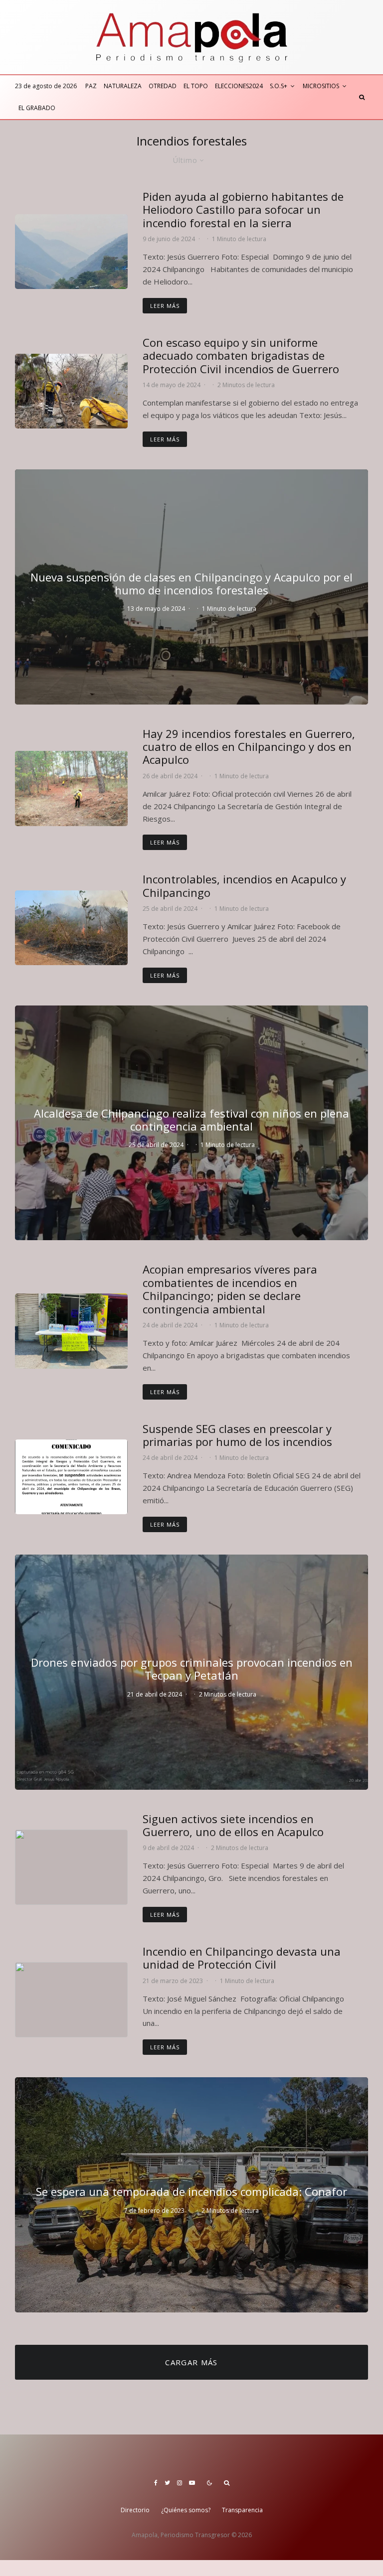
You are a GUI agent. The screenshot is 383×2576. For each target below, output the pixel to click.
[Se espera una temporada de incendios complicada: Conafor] (191, 2195)
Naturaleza (123, 86)
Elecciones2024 (239, 86)
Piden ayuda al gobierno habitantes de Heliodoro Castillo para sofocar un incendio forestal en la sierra (243, 210)
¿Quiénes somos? (186, 2510)
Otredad (163, 86)
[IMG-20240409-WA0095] (71, 1867)
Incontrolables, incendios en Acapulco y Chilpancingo (244, 886)
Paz (91, 86)
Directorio (135, 2510)
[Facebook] (156, 2483)
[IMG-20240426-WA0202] (71, 788)
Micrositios (321, 86)
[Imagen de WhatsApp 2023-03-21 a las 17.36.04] (71, 2000)
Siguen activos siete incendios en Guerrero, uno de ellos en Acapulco (233, 1825)
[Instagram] (180, 2483)
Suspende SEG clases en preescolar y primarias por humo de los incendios (237, 1435)
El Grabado (37, 108)
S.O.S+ (279, 86)
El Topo (196, 86)
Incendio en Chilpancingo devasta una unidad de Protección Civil (242, 1958)
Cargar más (191, 2362)
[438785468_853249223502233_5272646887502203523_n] (71, 1477)
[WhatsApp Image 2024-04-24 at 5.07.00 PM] (71, 1331)
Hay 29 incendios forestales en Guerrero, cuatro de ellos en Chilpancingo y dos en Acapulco (249, 747)
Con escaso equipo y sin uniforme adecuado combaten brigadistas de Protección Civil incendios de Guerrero (241, 356)
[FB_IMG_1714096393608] (71, 928)
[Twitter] (167, 2483)
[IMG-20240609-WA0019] (71, 252)
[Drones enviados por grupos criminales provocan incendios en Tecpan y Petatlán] (191, 1672)
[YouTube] (192, 2483)
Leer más (165, 306)
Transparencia (242, 2510)
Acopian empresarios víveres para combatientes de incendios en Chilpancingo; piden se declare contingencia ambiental (230, 1289)
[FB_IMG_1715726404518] (71, 391)
